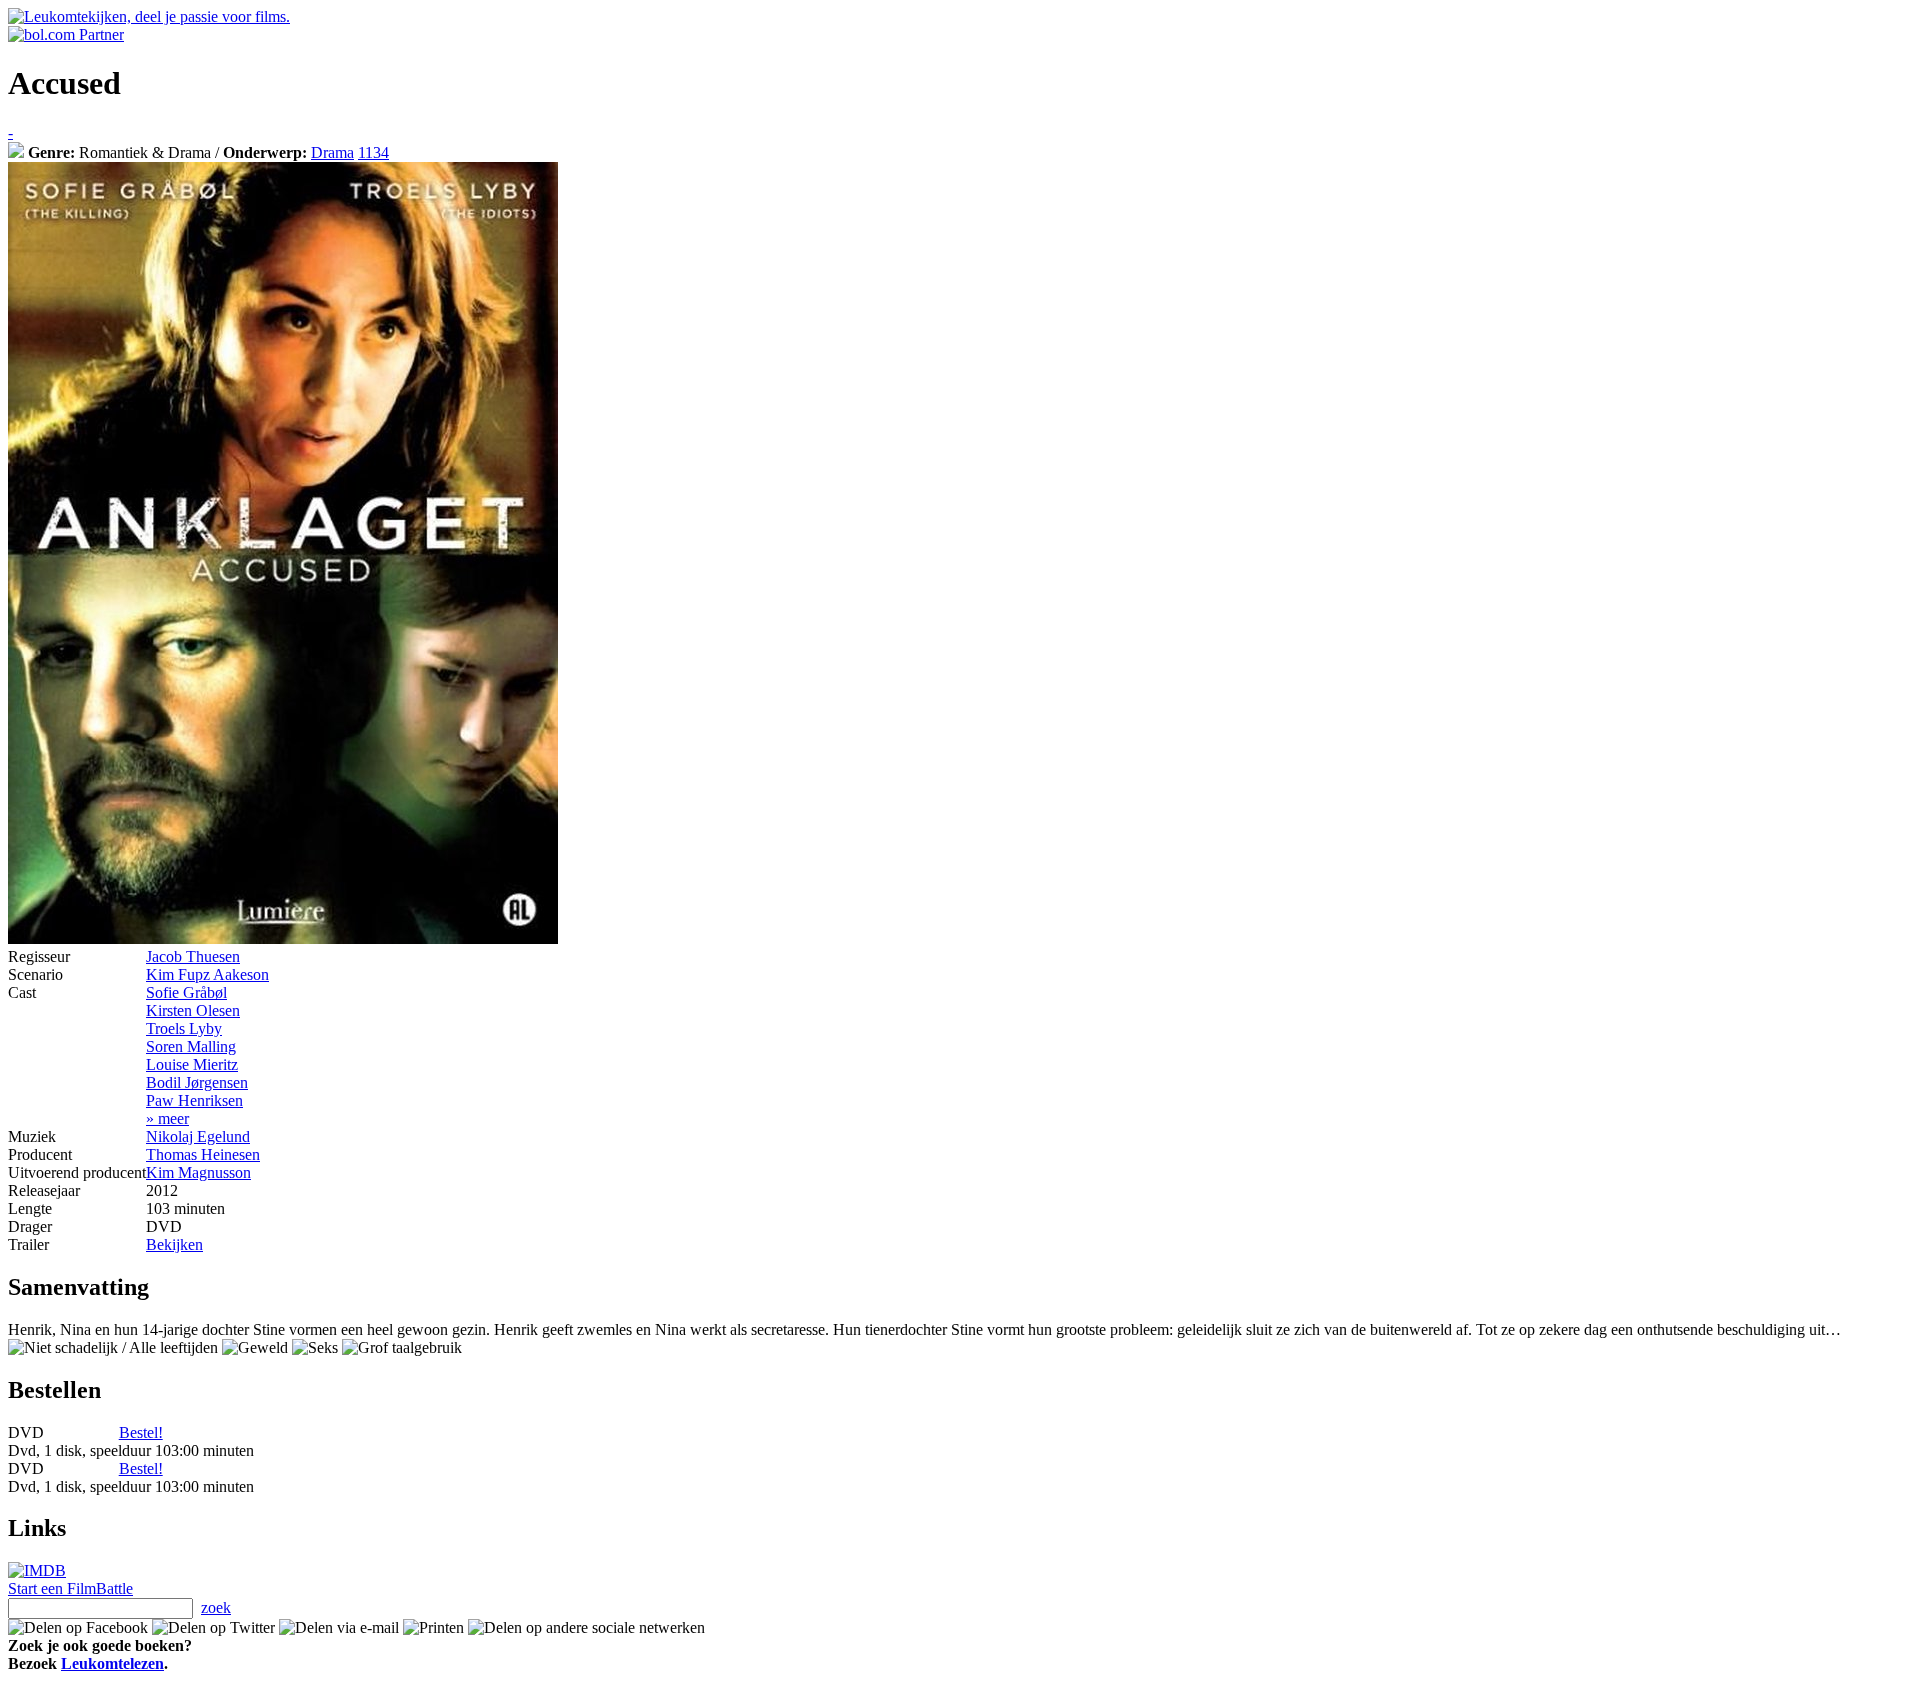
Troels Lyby (184, 1028)
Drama (332, 152)
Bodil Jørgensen (197, 1082)
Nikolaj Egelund (198, 1136)
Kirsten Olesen (193, 1010)
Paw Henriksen (194, 1100)
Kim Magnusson (198, 1172)
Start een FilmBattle (70, 1588)
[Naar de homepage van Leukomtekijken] (149, 16)
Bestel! (141, 1432)
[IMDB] (37, 1570)
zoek (216, 1607)
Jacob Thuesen (193, 956)
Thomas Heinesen (203, 1154)
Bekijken (174, 1244)
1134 (373, 152)
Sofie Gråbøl (186, 992)
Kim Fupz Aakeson (207, 974)
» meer (167, 1118)
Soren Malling (191, 1046)
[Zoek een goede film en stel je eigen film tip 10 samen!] (16, 152)
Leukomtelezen (112, 1663)
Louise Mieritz (192, 1064)
